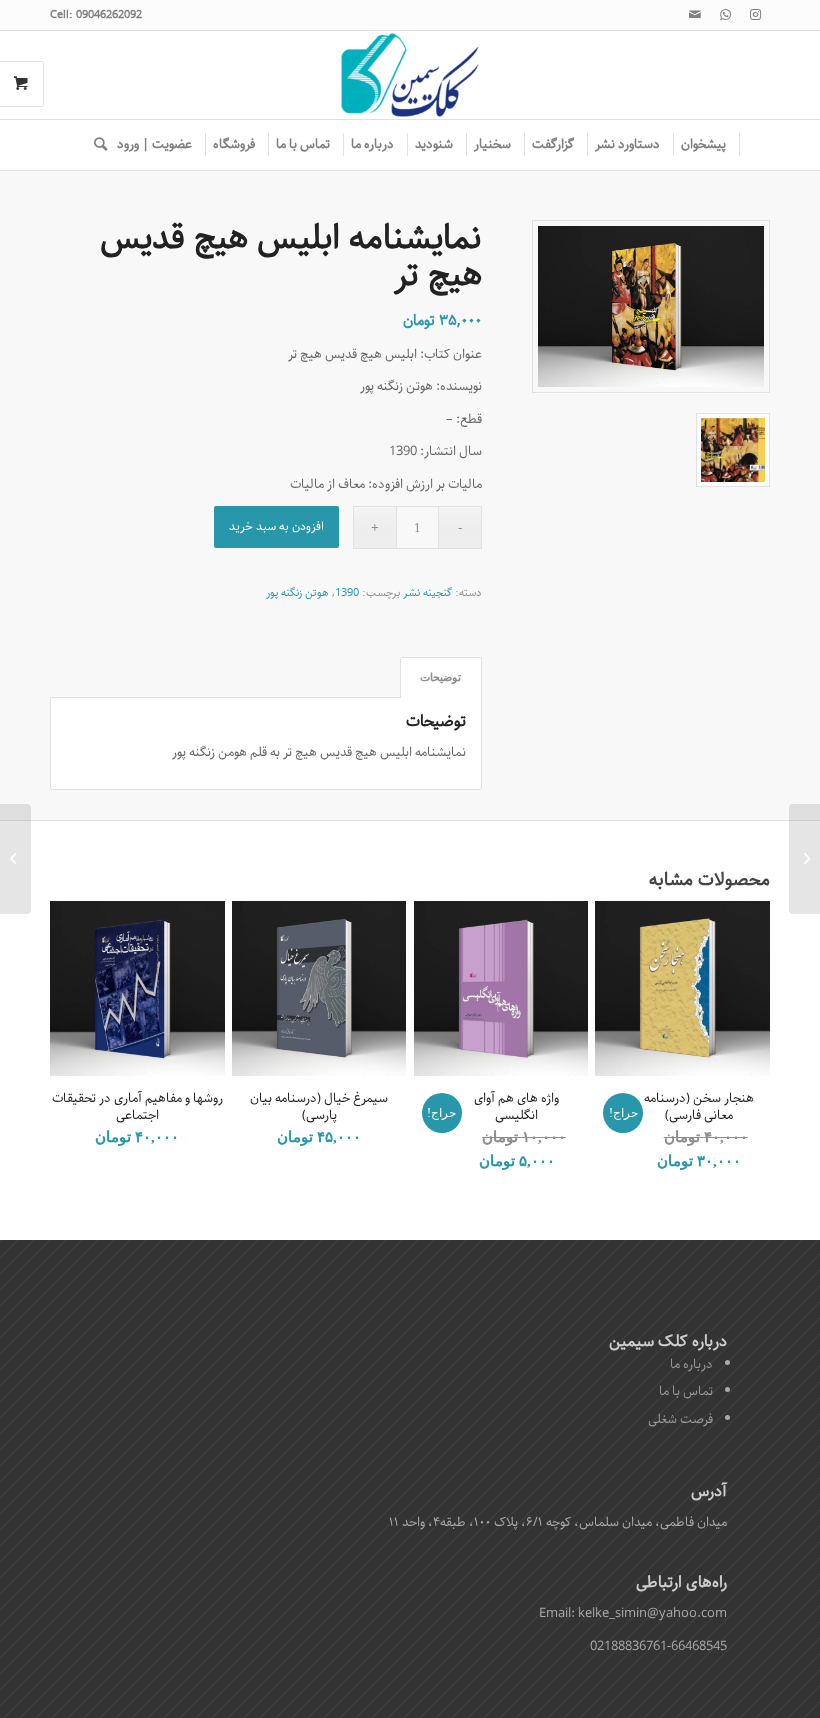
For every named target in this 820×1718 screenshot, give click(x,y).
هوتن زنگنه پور (297, 592)
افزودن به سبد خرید (276, 526)
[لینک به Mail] (695, 15)
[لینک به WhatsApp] (725, 15)
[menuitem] (704, 145)
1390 (347, 592)
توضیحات (440, 677)
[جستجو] (95, 145)
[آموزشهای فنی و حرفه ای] (804, 859)
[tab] (441, 677)
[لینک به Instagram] (755, 15)
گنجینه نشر (427, 592)
